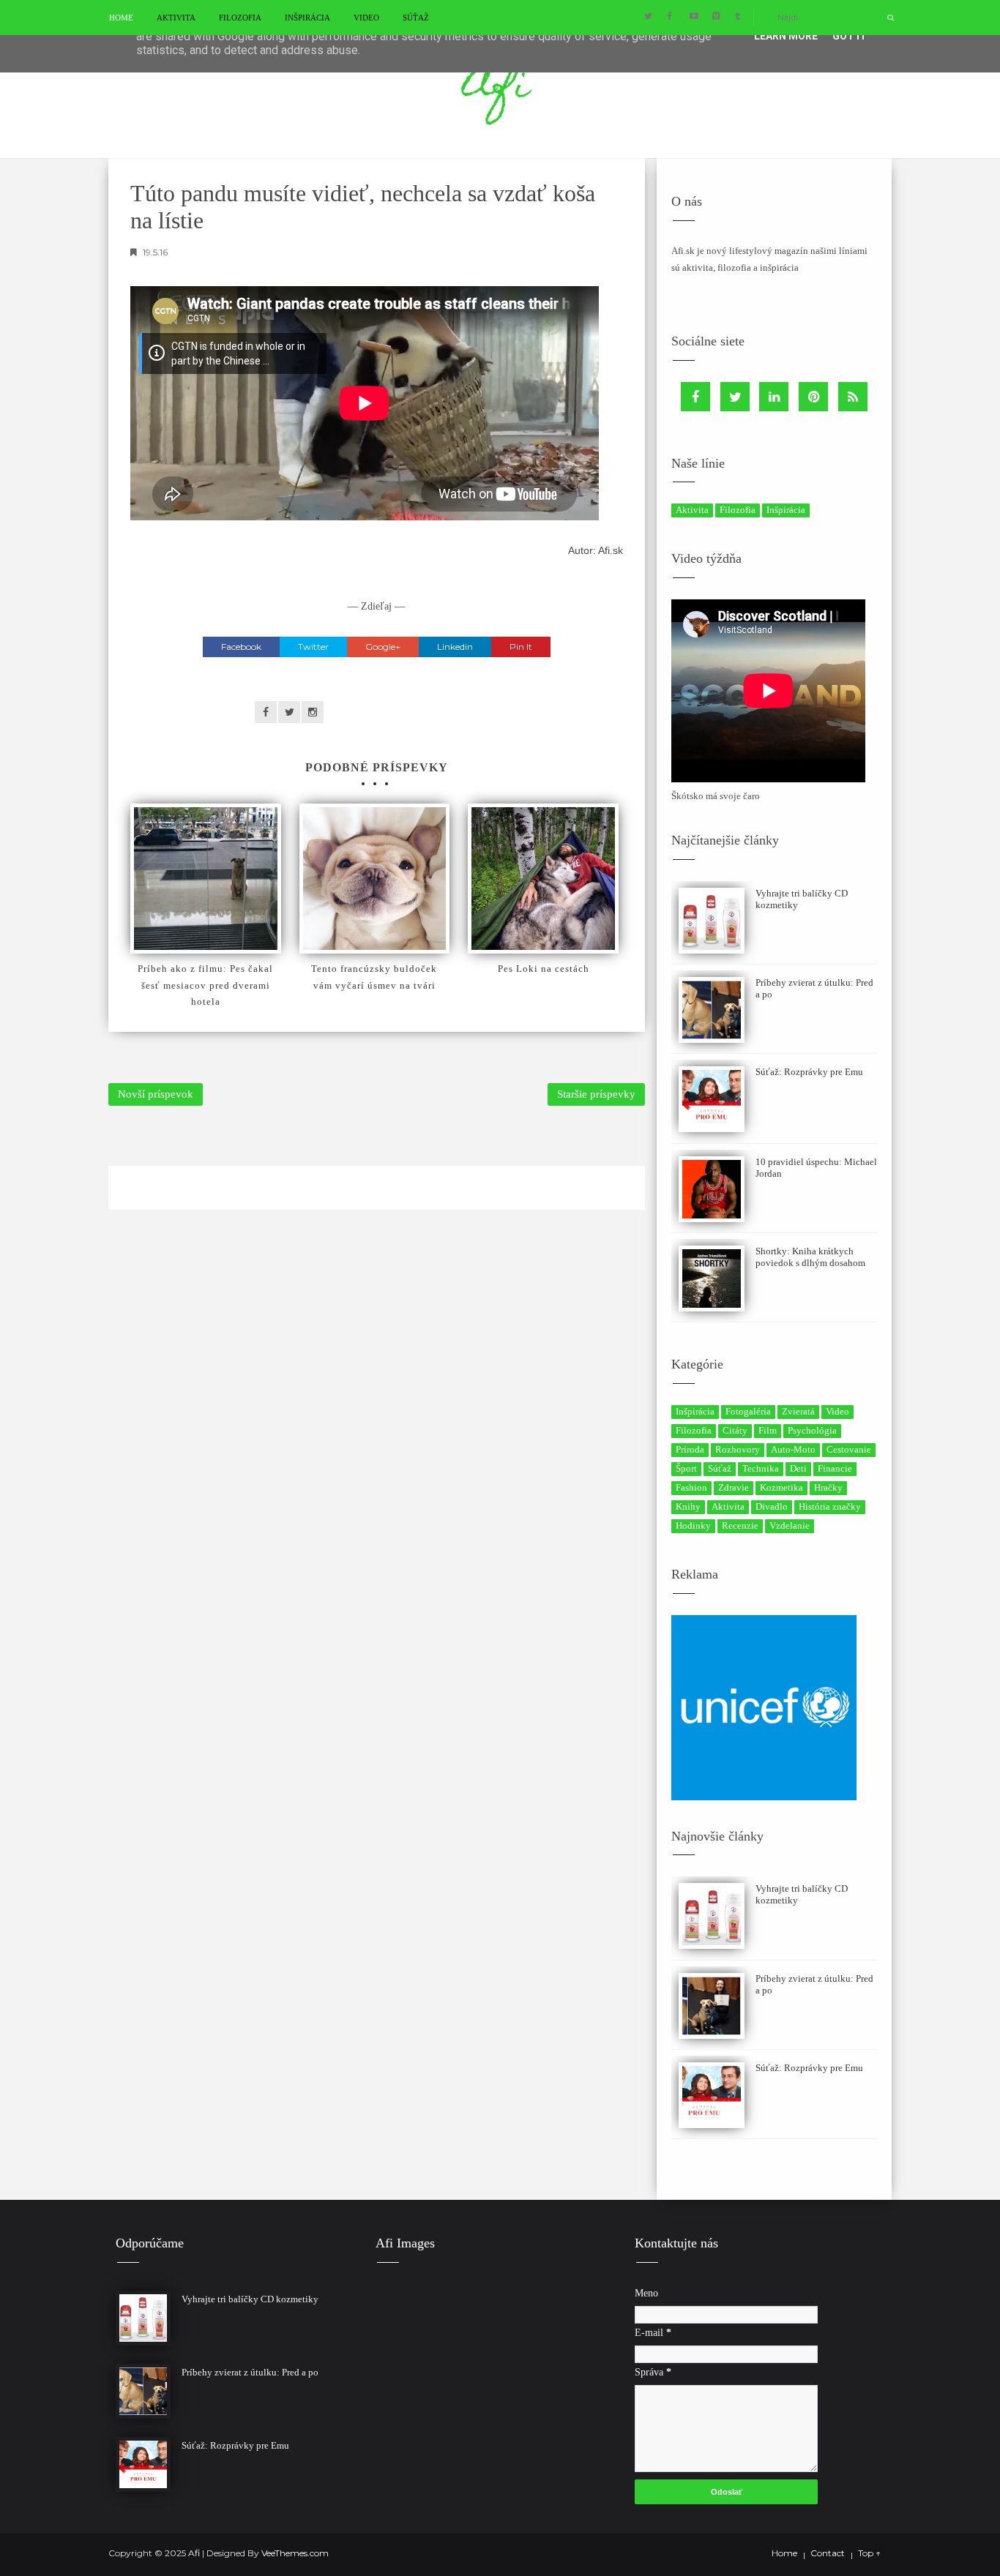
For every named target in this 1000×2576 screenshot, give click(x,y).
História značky (830, 1506)
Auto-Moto (793, 1449)
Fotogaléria (748, 1411)
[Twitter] (735, 397)
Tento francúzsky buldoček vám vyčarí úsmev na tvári (374, 977)
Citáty (735, 1430)
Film (768, 1430)
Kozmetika (781, 1487)
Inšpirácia (307, 18)
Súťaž (416, 18)
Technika (761, 1468)
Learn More (786, 36)
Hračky (828, 1487)
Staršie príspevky (596, 1094)
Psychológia (812, 1430)
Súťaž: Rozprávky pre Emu (809, 1072)
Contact (828, 2553)
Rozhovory (738, 1449)
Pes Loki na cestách (544, 969)
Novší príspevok (156, 1094)
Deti (798, 1468)
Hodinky (693, 1525)
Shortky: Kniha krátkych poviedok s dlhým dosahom (810, 1257)
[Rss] (853, 397)
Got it (850, 36)
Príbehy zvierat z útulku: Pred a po (250, 2372)
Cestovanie (849, 1449)
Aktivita (176, 18)
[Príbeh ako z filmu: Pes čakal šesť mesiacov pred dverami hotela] (206, 879)
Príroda (690, 1449)
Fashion (691, 1487)
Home (121, 18)
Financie (835, 1468)
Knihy (688, 1506)
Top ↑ (869, 2553)
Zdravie (734, 1487)
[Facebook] (695, 397)
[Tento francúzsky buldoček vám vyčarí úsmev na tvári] (375, 879)
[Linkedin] (774, 397)
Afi (195, 2553)
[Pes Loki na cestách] (543, 879)
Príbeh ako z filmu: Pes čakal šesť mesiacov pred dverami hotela (205, 985)
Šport (686, 1468)
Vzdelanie (790, 1525)
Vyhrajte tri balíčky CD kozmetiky (250, 2299)
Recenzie (740, 1525)
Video (366, 18)
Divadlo (772, 1506)
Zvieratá (798, 1411)
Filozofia (240, 18)
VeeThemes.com (295, 2553)
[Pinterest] (813, 397)
